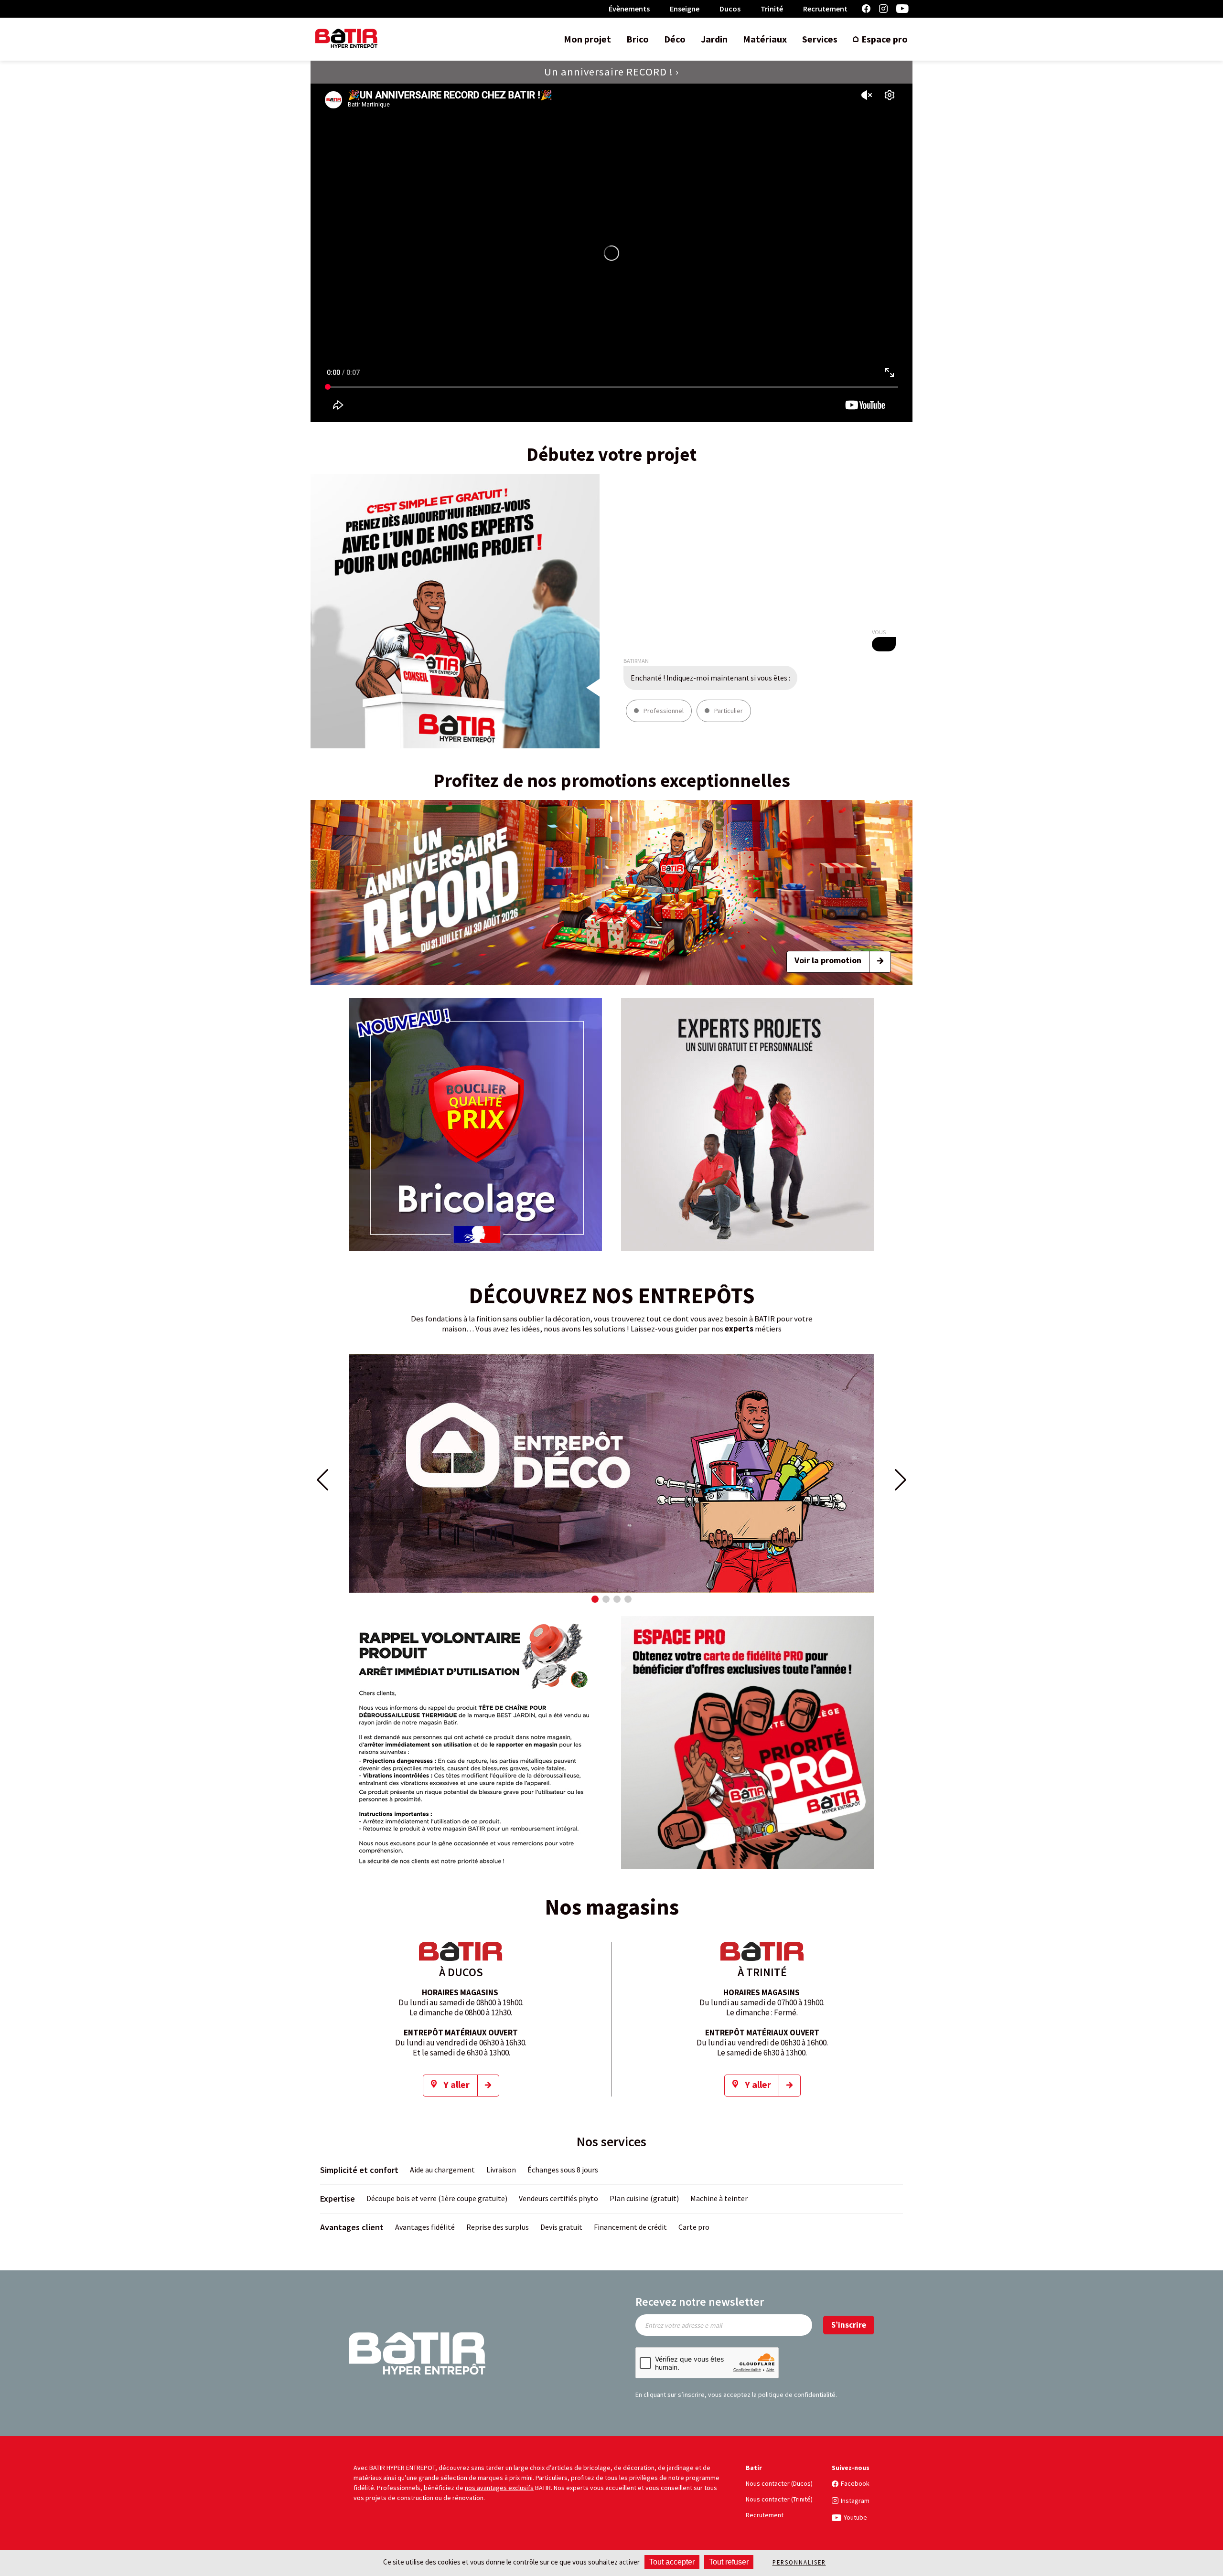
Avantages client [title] (352, 2227)
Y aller (456, 2084)
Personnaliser (799, 2562)
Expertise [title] (338, 2198)
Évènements (629, 9)
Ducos (730, 9)
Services (820, 39)
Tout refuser (729, 2562)
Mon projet (587, 39)
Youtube (902, 9)
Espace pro (885, 39)
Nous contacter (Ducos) (779, 2483)
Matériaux (765, 39)
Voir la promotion (828, 960)
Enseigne (685, 9)
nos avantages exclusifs (499, 2488)
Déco (675, 39)
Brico (638, 39)
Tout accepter (672, 2562)
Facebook (866, 9)
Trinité (772, 9)
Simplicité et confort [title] (359, 2170)
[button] (595, 1599)
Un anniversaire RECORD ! (609, 72)
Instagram (883, 9)
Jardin (714, 39)
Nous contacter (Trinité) (779, 2499)
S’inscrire (849, 2325)
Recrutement (825, 9)
